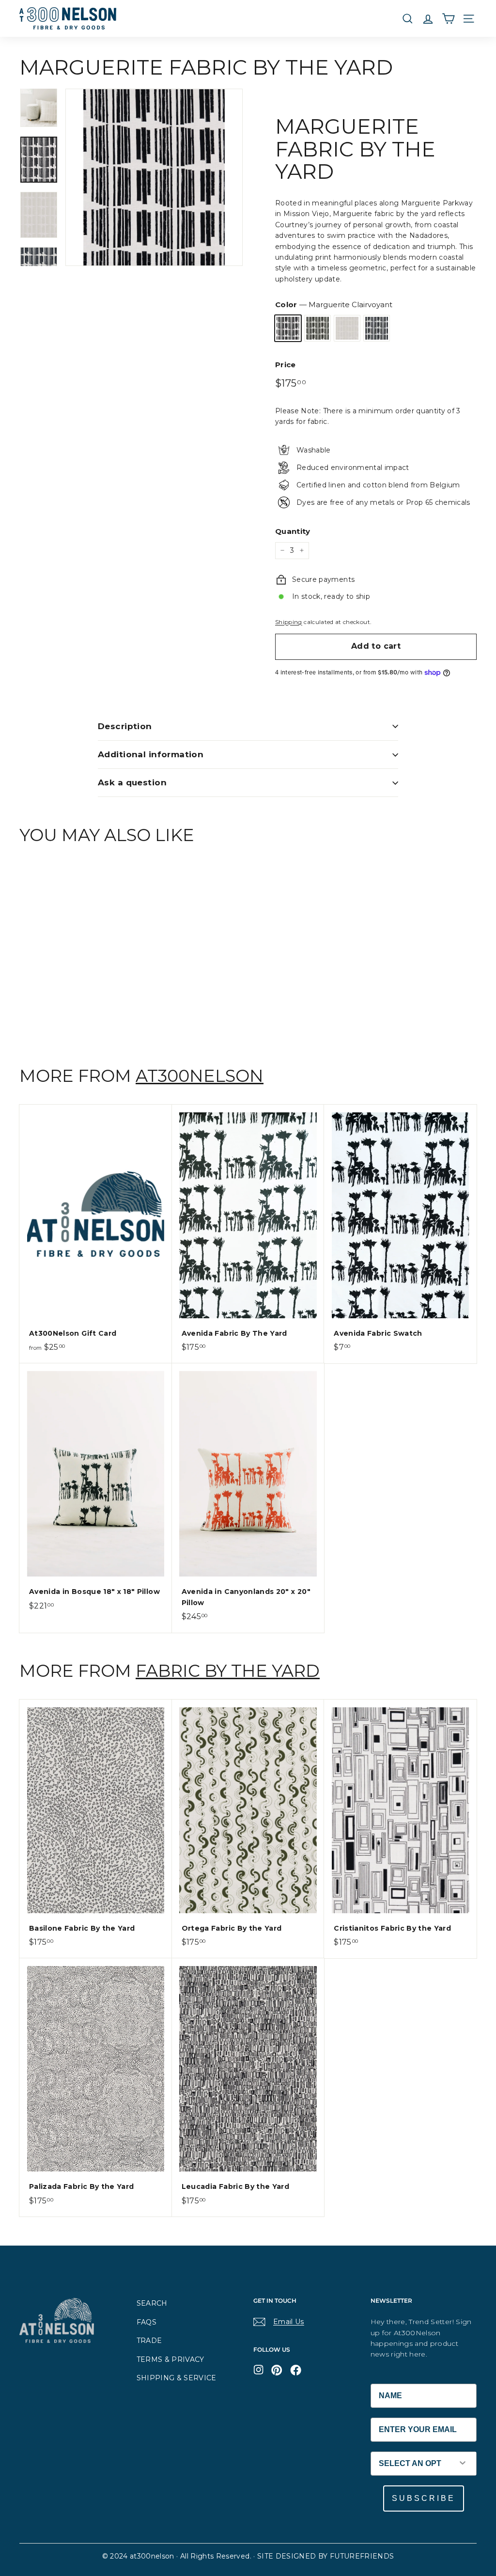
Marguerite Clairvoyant (288, 328)
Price (286, 365)
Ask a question (132, 782)
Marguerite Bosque (318, 328)
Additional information (151, 754)
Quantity (293, 531)
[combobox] (410, 2464)
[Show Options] (463, 2464)
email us (289, 2322)
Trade (149, 2341)
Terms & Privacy (170, 2359)
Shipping (289, 622)
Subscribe (424, 2498)
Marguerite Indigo (377, 328)
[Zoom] (154, 177)
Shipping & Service (177, 2378)
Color (334, 304)
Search (152, 2303)
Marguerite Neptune (347, 328)
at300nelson (200, 1076)
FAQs (147, 2322)
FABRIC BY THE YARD (228, 1671)
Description (125, 726)
